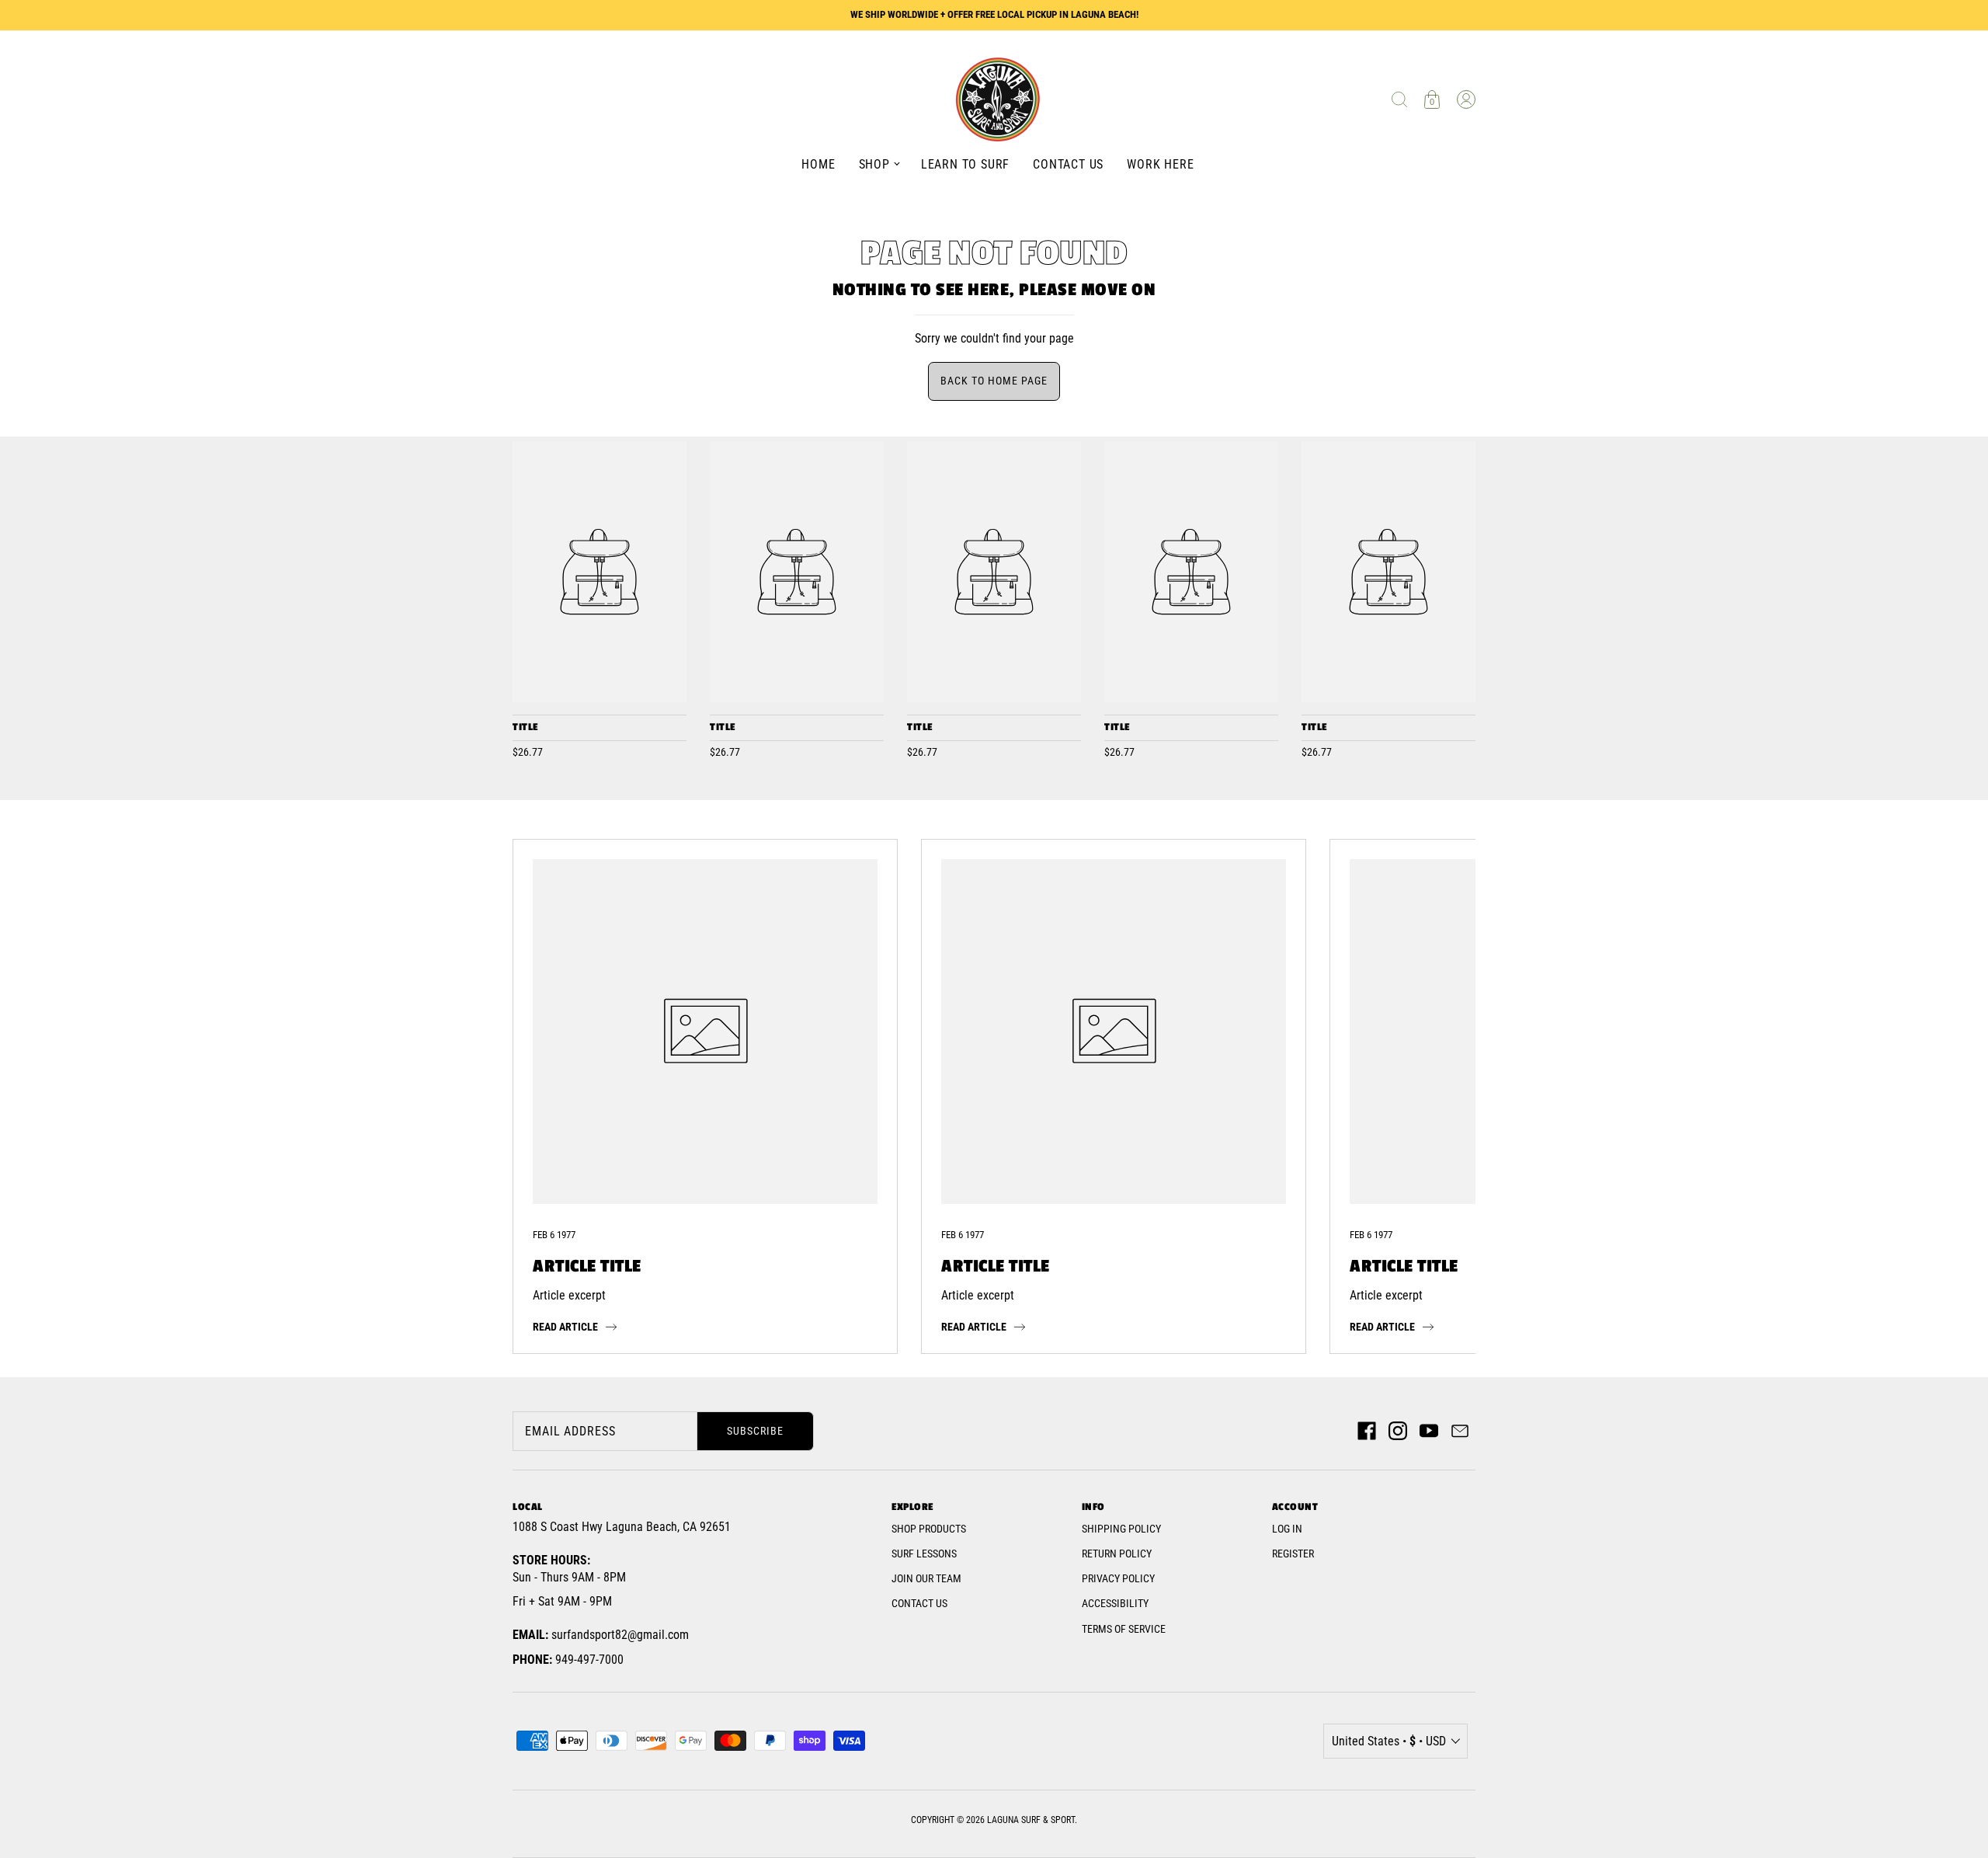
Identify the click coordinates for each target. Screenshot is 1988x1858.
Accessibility (1115, 1603)
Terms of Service (1124, 1629)
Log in (1287, 1529)
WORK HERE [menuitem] (1160, 164)
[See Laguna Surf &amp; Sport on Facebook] (1367, 1431)
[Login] (1466, 99)
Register (1293, 1554)
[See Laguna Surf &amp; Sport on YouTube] (1429, 1431)
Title (525, 727)
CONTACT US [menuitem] (1068, 164)
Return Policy (1117, 1554)
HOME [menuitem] (818, 164)
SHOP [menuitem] (874, 164)
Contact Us (919, 1603)
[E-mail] (1460, 1431)
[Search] (1399, 99)
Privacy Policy (1118, 1578)
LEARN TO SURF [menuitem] (965, 164)
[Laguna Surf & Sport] (600, 572)
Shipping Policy (1121, 1529)
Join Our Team (926, 1578)
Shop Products (929, 1529)
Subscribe (755, 1431)
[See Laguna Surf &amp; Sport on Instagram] (1398, 1431)
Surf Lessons (924, 1554)
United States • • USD (1389, 1741)
